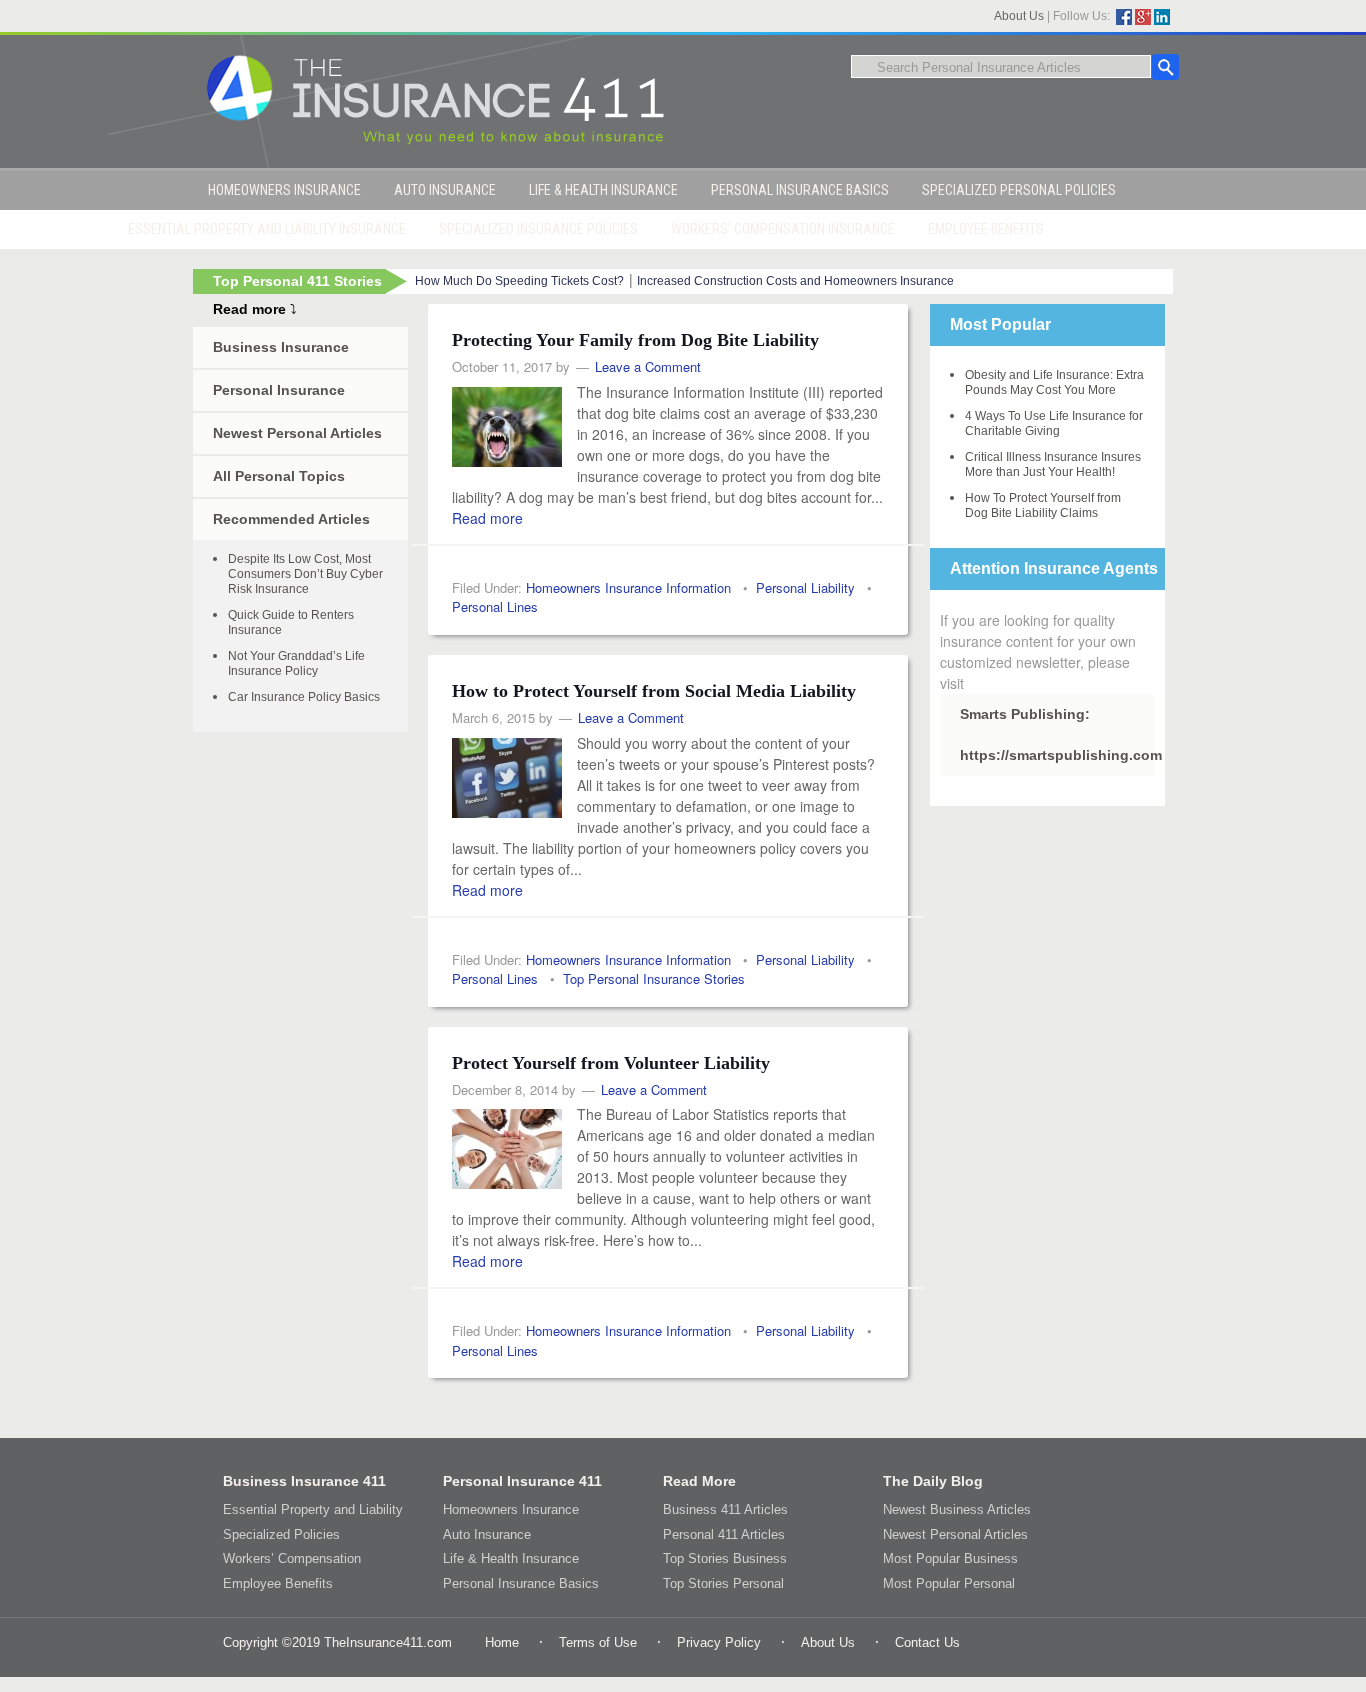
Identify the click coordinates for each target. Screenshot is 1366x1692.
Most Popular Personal (949, 1583)
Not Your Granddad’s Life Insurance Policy (296, 663)
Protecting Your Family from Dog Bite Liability (635, 340)
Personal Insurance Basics (521, 1583)
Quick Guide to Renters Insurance (291, 622)
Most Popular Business (950, 1558)
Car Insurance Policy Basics (304, 697)
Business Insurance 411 (304, 1481)
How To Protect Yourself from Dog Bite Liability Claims (1043, 505)
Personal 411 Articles (724, 1534)
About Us (1019, 16)
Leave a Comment (648, 366)
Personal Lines (495, 606)
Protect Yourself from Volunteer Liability (611, 1063)
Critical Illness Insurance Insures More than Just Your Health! (1053, 464)
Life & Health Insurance (511, 1558)
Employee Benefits (278, 1583)
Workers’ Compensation (292, 1558)
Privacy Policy (719, 1642)
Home (502, 1642)
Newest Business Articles (957, 1509)
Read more (487, 518)
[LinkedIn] (1162, 17)
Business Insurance (281, 347)
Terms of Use (598, 1642)
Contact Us (927, 1642)
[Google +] (1143, 17)
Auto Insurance (487, 1534)
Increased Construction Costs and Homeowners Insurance (795, 281)
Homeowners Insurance (511, 1509)
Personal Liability (805, 587)
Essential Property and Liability (313, 1509)
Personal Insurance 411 (522, 1481)
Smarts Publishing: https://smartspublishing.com (1057, 734)
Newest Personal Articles (297, 433)
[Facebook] (1124, 17)
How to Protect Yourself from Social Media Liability (654, 691)
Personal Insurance (279, 390)
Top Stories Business (725, 1558)
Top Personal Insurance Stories (654, 978)
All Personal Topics (279, 476)
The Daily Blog (933, 1481)
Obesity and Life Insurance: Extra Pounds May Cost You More (1054, 382)
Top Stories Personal (723, 1583)
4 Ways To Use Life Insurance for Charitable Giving (1054, 423)
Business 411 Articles (725, 1509)
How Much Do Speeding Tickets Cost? (519, 281)
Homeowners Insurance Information (628, 587)
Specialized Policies (281, 1534)
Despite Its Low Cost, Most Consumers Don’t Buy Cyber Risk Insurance (305, 574)
